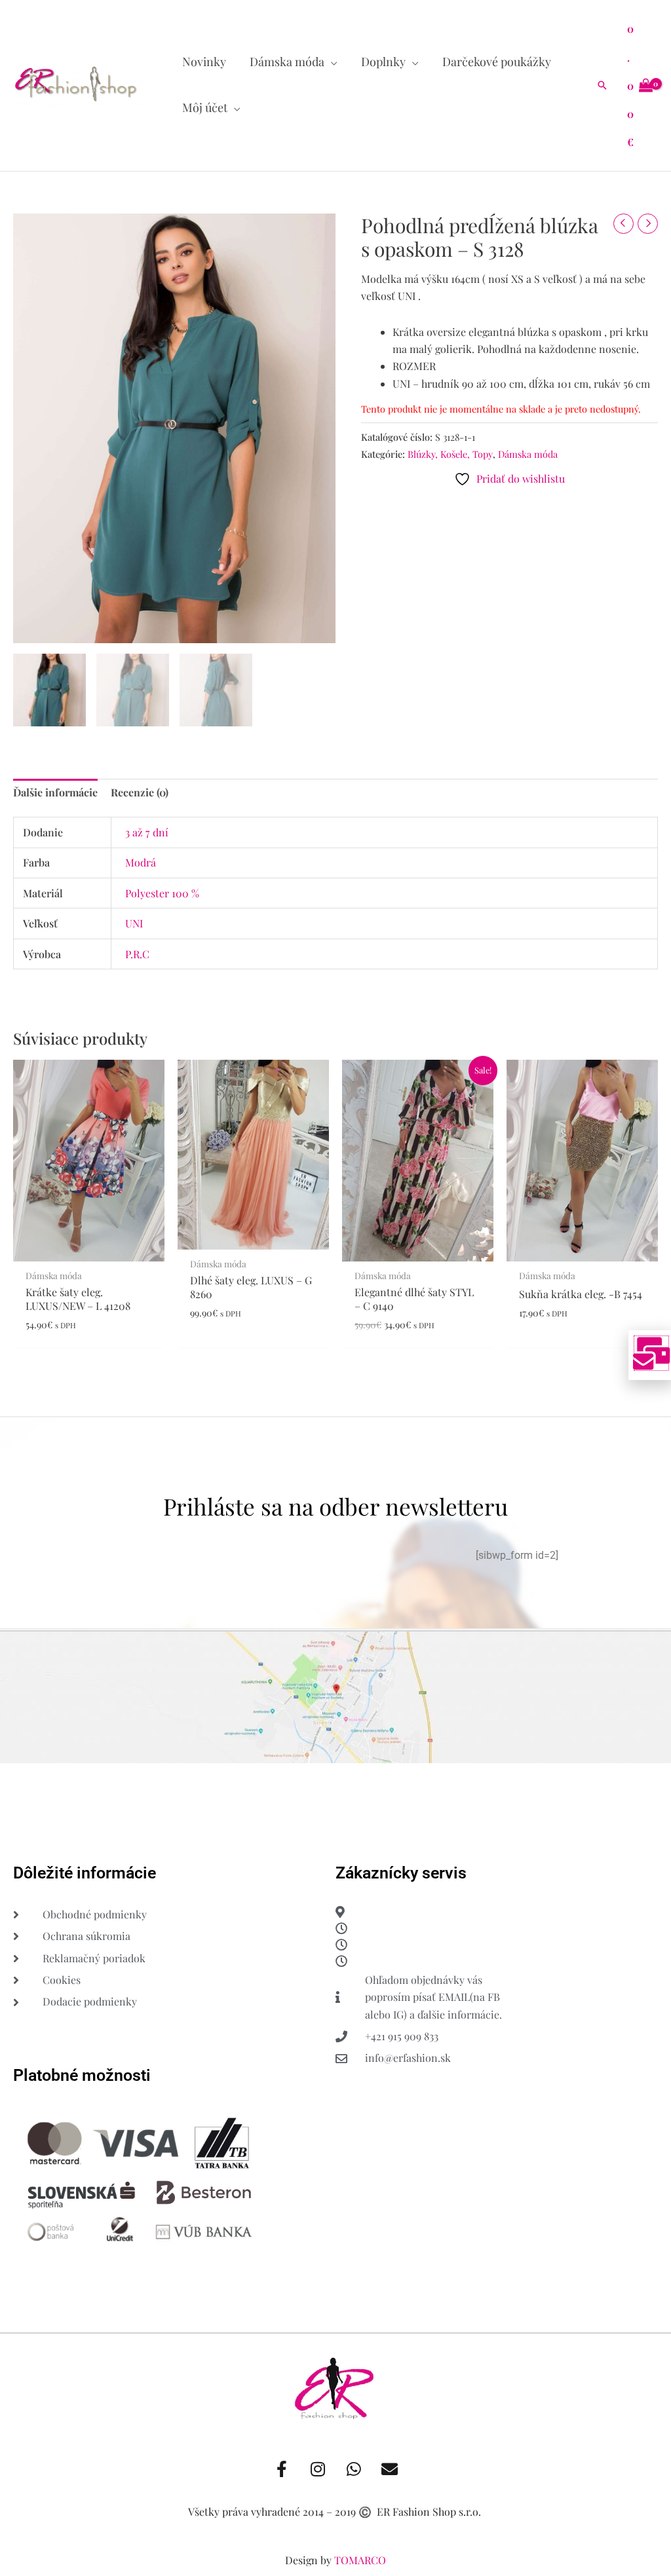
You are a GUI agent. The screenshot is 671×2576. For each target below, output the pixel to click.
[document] (335, 1288)
